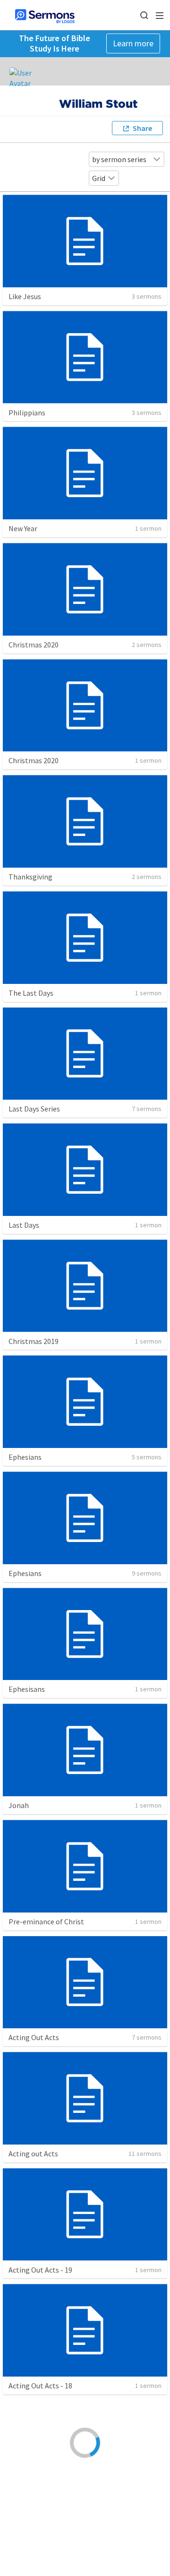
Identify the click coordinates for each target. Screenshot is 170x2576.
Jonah (19, 1805)
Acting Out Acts (34, 2037)
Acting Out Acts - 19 (40, 2270)
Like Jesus (25, 296)
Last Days (24, 1225)
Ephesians (25, 1457)
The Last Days (31, 993)
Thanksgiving (30, 877)
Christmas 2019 (34, 1341)
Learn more (133, 43)
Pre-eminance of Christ (46, 1921)
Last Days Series (34, 1109)
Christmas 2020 (34, 645)
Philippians (27, 413)
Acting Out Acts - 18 (40, 2386)
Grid (99, 178)
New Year (23, 528)
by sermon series (119, 159)
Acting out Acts (33, 2154)
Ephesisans (27, 1689)
